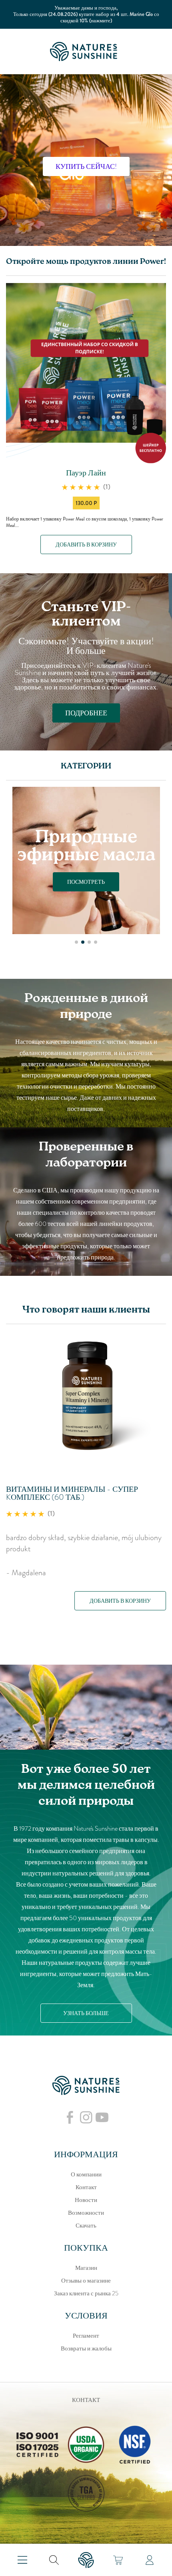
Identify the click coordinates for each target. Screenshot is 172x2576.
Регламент (86, 2336)
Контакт (86, 2187)
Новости (86, 2200)
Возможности (86, 2213)
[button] (76, 942)
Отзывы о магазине (86, 2281)
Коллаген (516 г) (40, 1489)
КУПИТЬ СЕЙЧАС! (86, 166)
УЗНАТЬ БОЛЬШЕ (86, 2013)
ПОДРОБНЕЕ (86, 713)
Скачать (86, 2226)
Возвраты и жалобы (86, 2348)
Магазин (86, 2268)
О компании (86, 2174)
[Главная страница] (86, 51)
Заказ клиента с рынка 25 (86, 2293)
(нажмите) (101, 21)
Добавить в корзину (86, 545)
